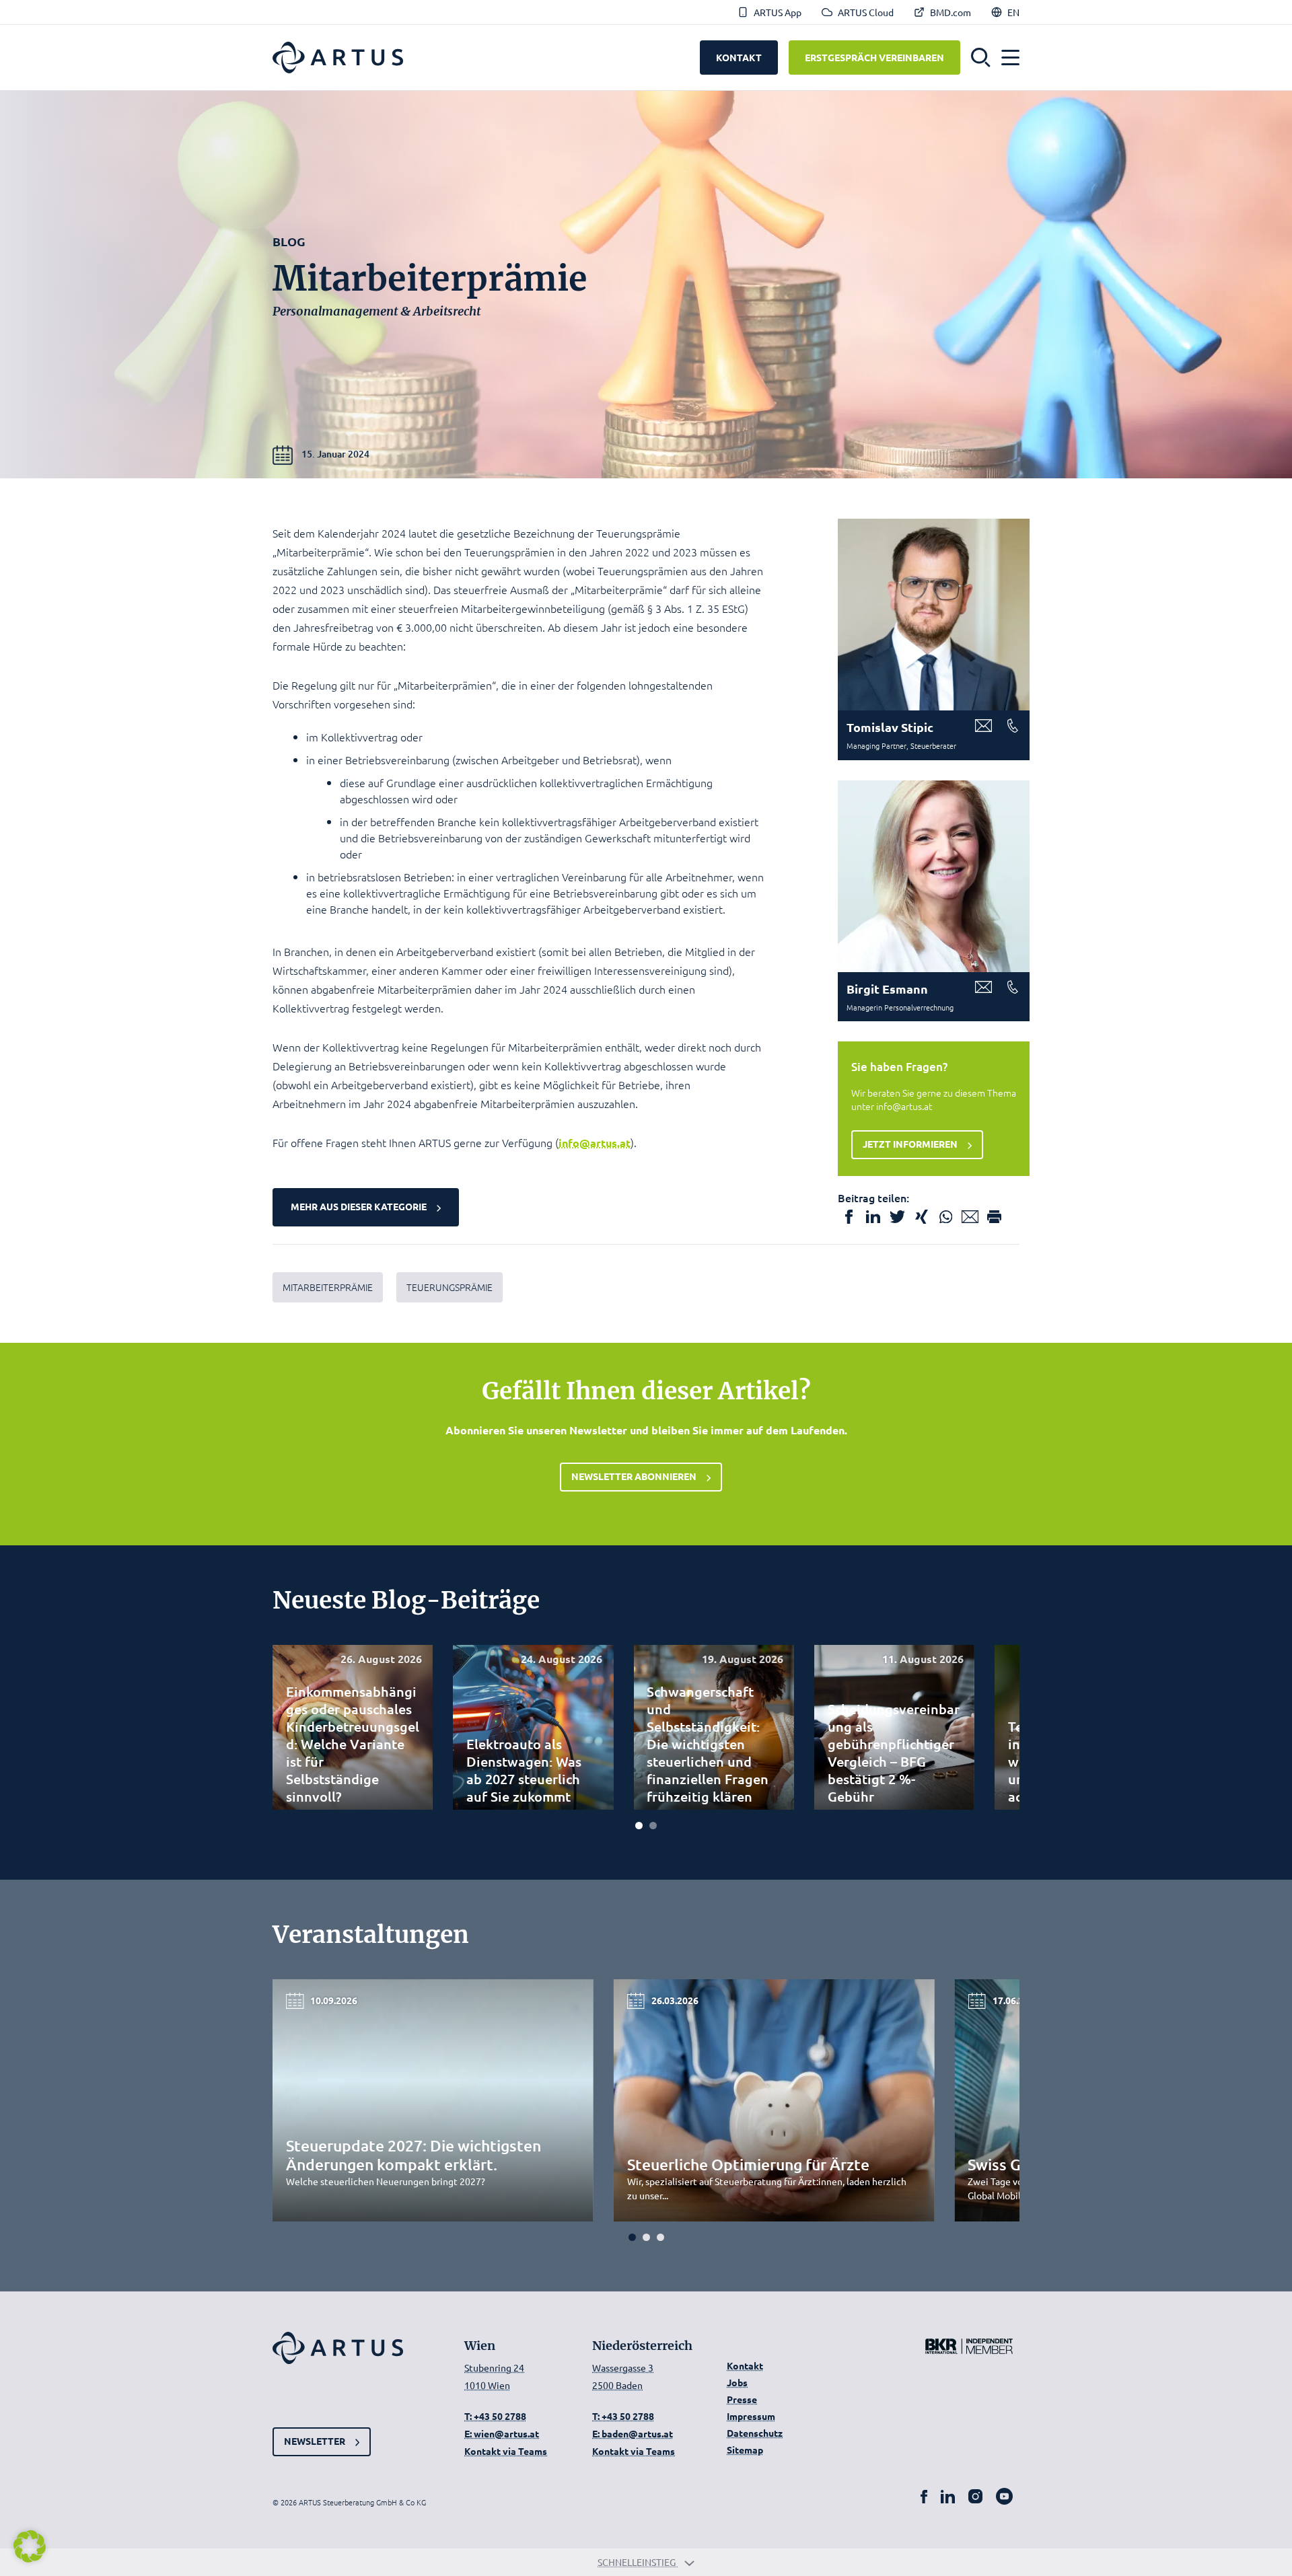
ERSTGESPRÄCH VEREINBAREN (874, 57)
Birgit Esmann (887, 989)
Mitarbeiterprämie (328, 1287)
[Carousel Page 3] (660, 2237)
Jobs (737, 2382)
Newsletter (315, 2441)
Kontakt (745, 2365)
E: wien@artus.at (502, 2433)
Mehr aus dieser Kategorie (359, 1206)
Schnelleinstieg (638, 2562)
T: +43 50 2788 (495, 2416)
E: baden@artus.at (633, 2433)
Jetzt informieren (910, 1144)
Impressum (751, 2416)
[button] (981, 58)
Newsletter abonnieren (634, 1476)
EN (1013, 12)
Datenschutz (755, 2433)
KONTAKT (739, 57)
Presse (742, 2399)
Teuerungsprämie (450, 1287)
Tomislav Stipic (890, 727)
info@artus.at (595, 1143)
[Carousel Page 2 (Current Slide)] (653, 1826)
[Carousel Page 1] (639, 1826)
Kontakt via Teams (506, 2451)
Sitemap (745, 2450)
